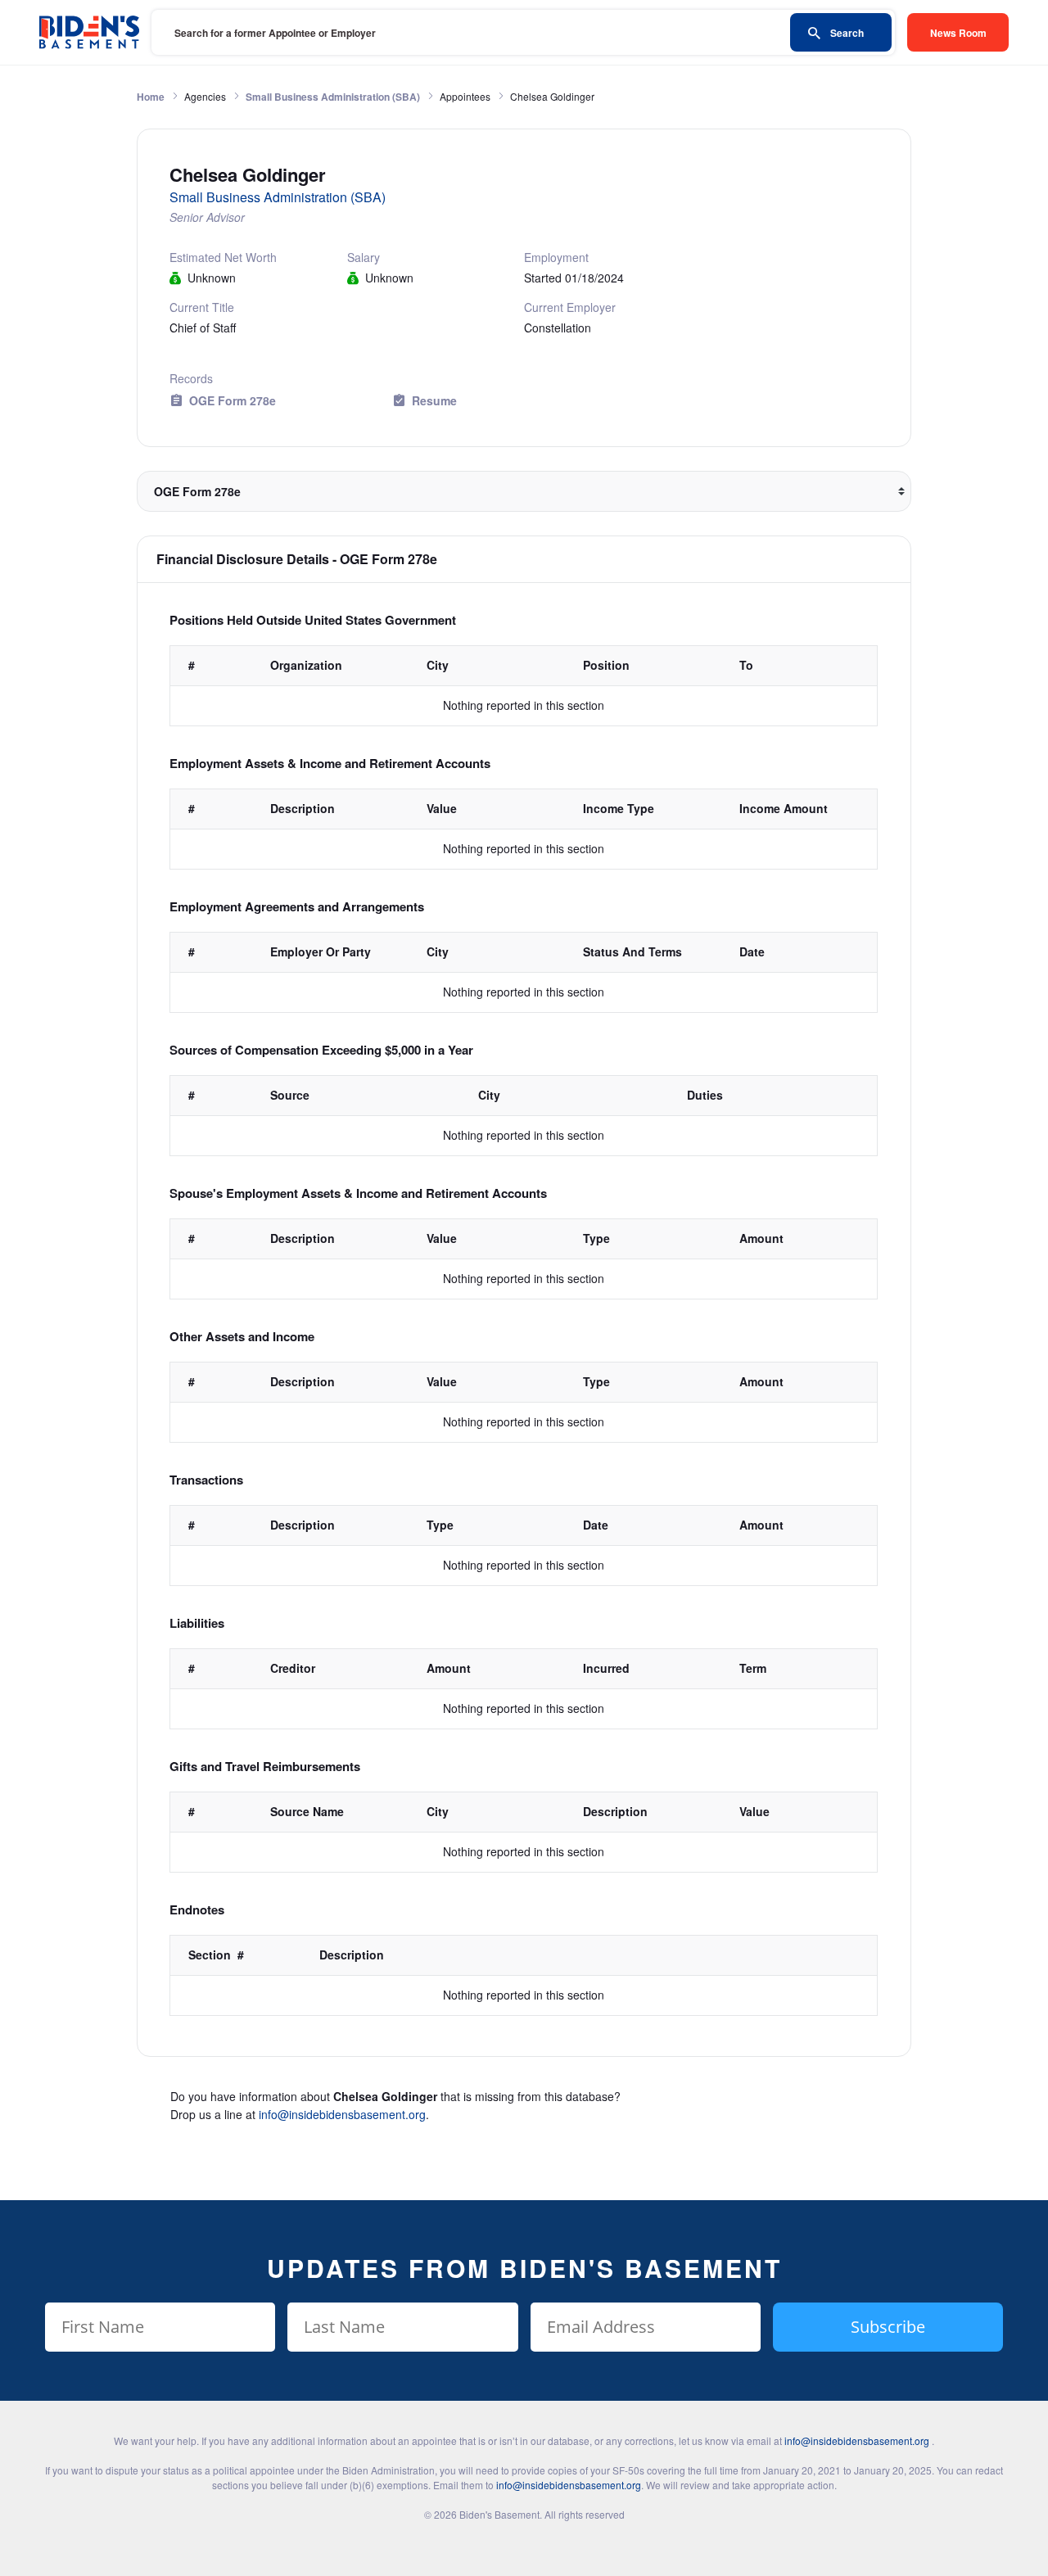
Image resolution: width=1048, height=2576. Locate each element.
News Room (958, 33)
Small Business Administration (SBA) (333, 97)
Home (151, 97)
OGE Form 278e (233, 400)
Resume (434, 400)
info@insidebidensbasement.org (342, 2114)
